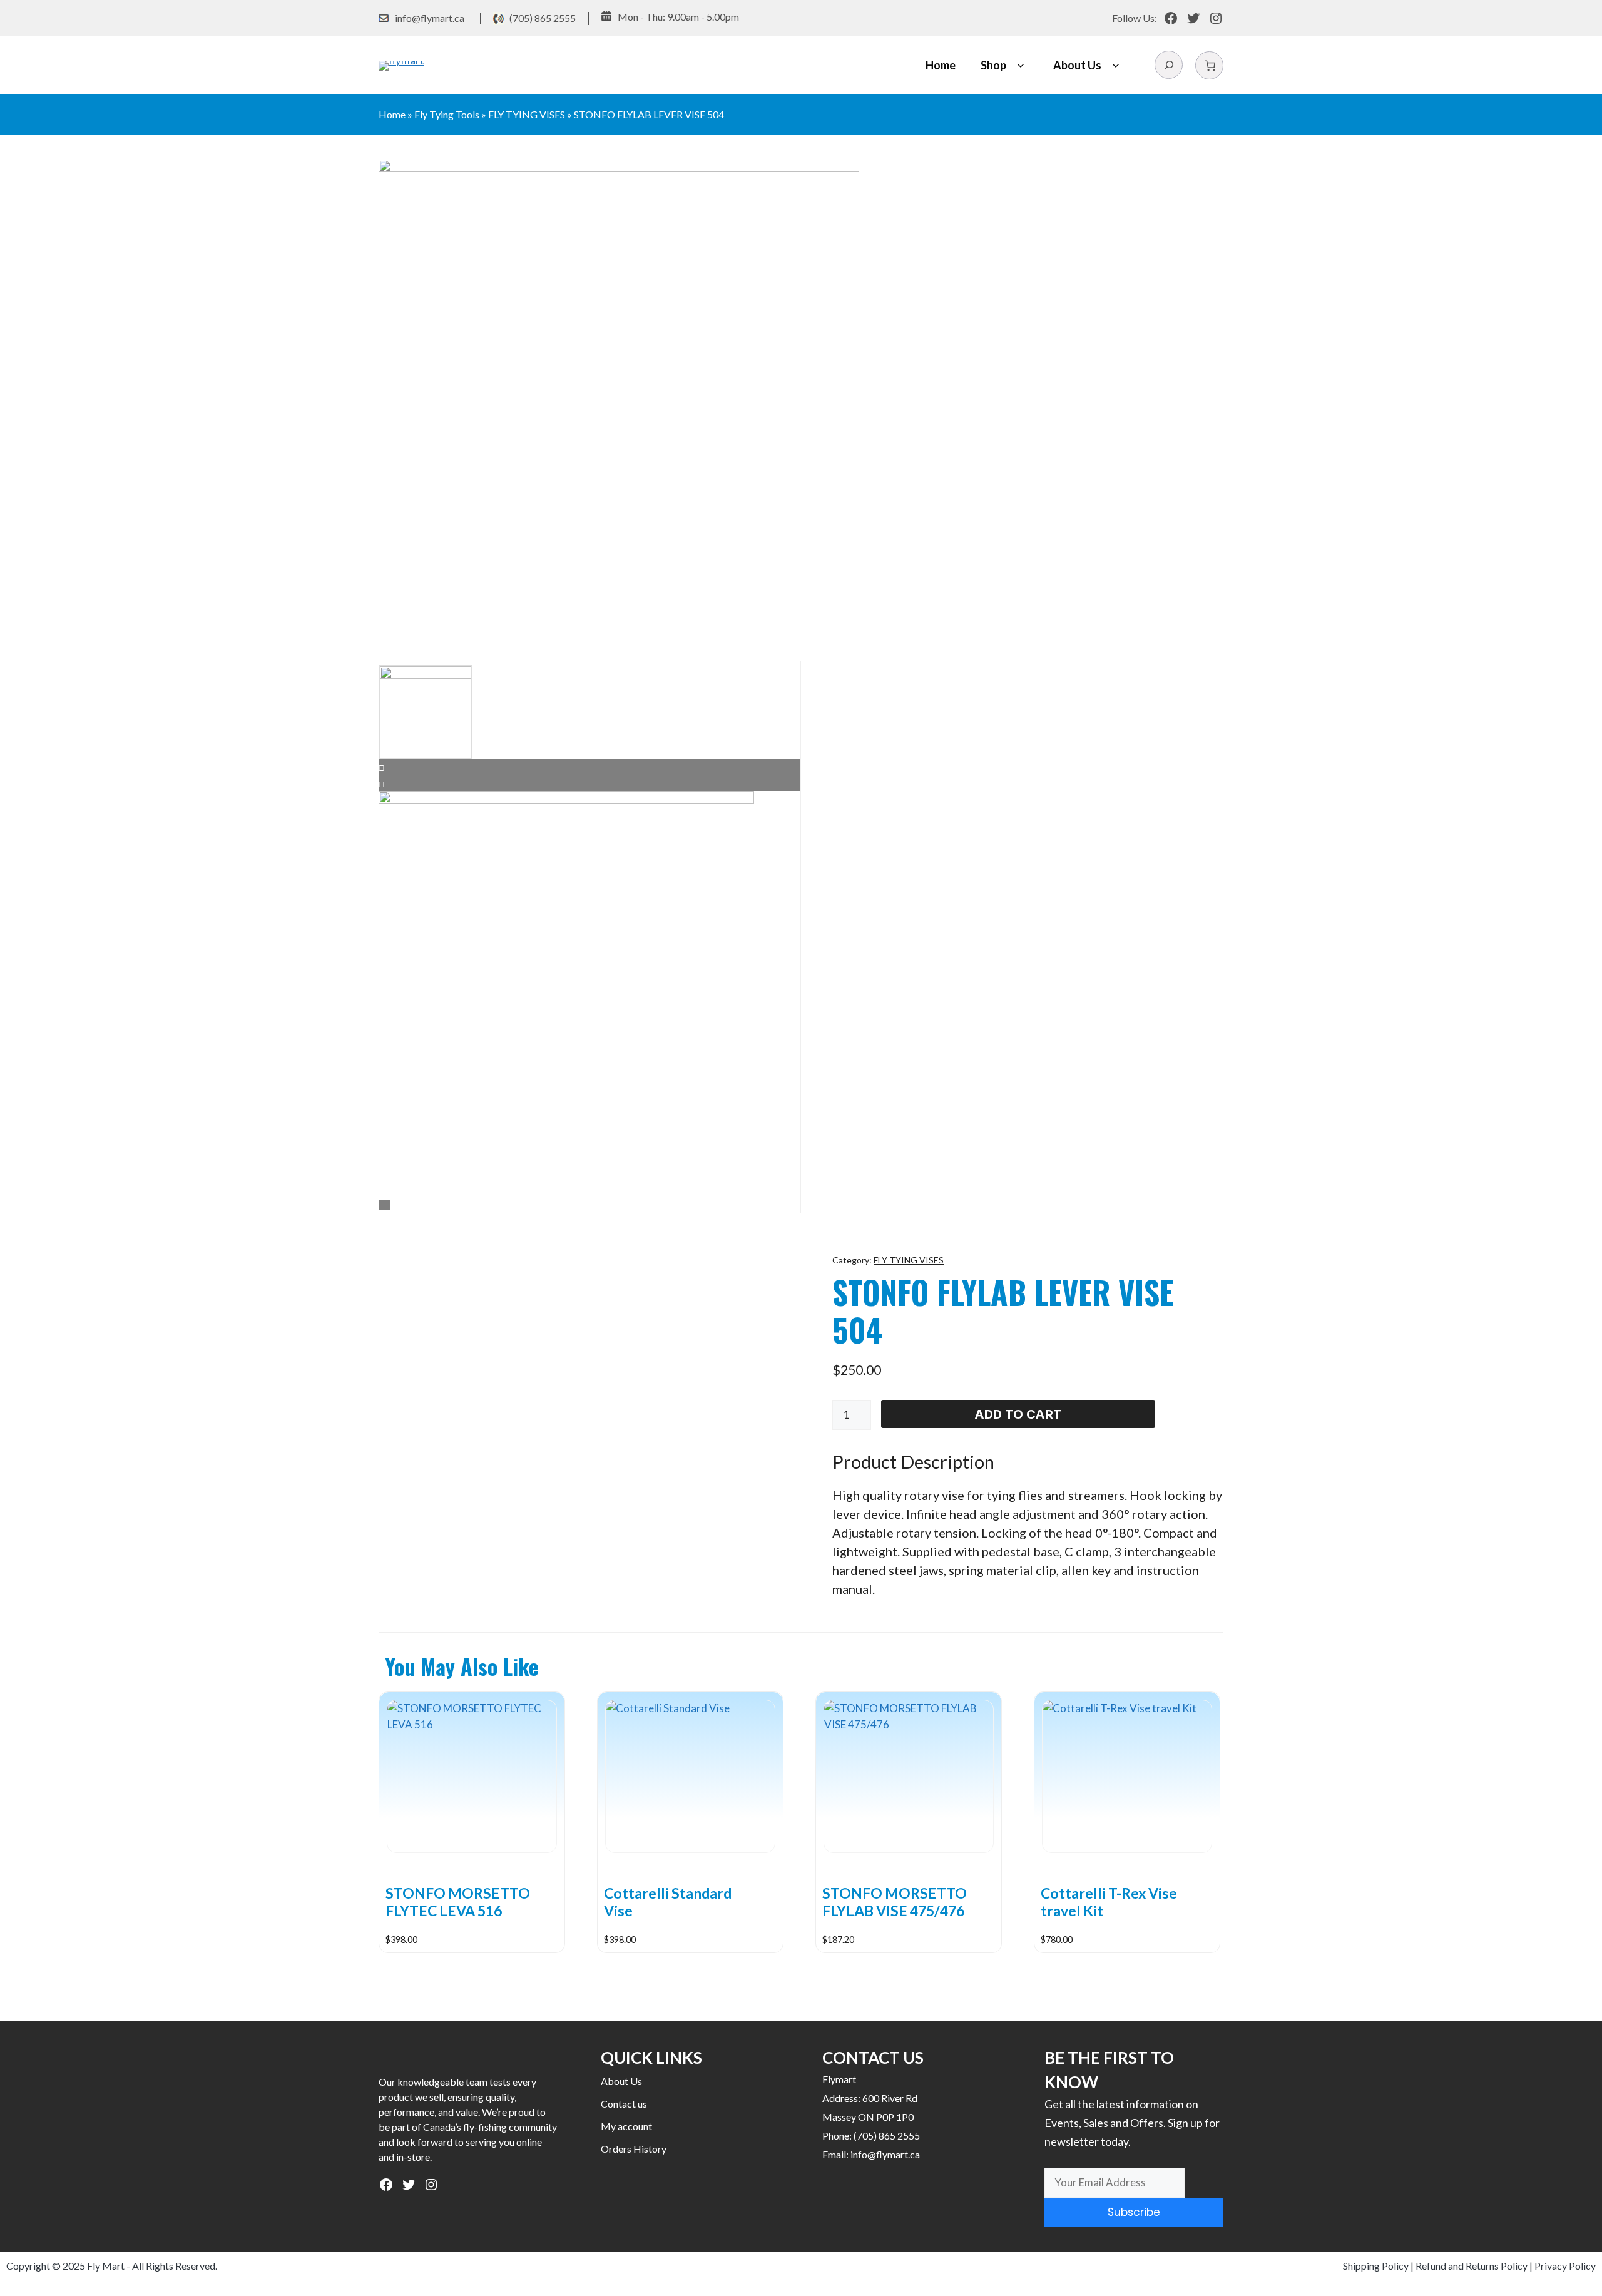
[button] (1020, 65)
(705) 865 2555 (543, 18)
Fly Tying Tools (447, 114)
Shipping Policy (1376, 2266)
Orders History (634, 2149)
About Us (1077, 65)
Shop (993, 65)
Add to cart (1018, 1414)
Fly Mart (106, 2266)
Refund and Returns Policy (1472, 2266)
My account (626, 2126)
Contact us (624, 2104)
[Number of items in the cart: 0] (1209, 65)
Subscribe (1134, 2212)
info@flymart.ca (430, 18)
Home (941, 65)
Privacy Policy (1565, 2266)
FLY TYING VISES (527, 114)
